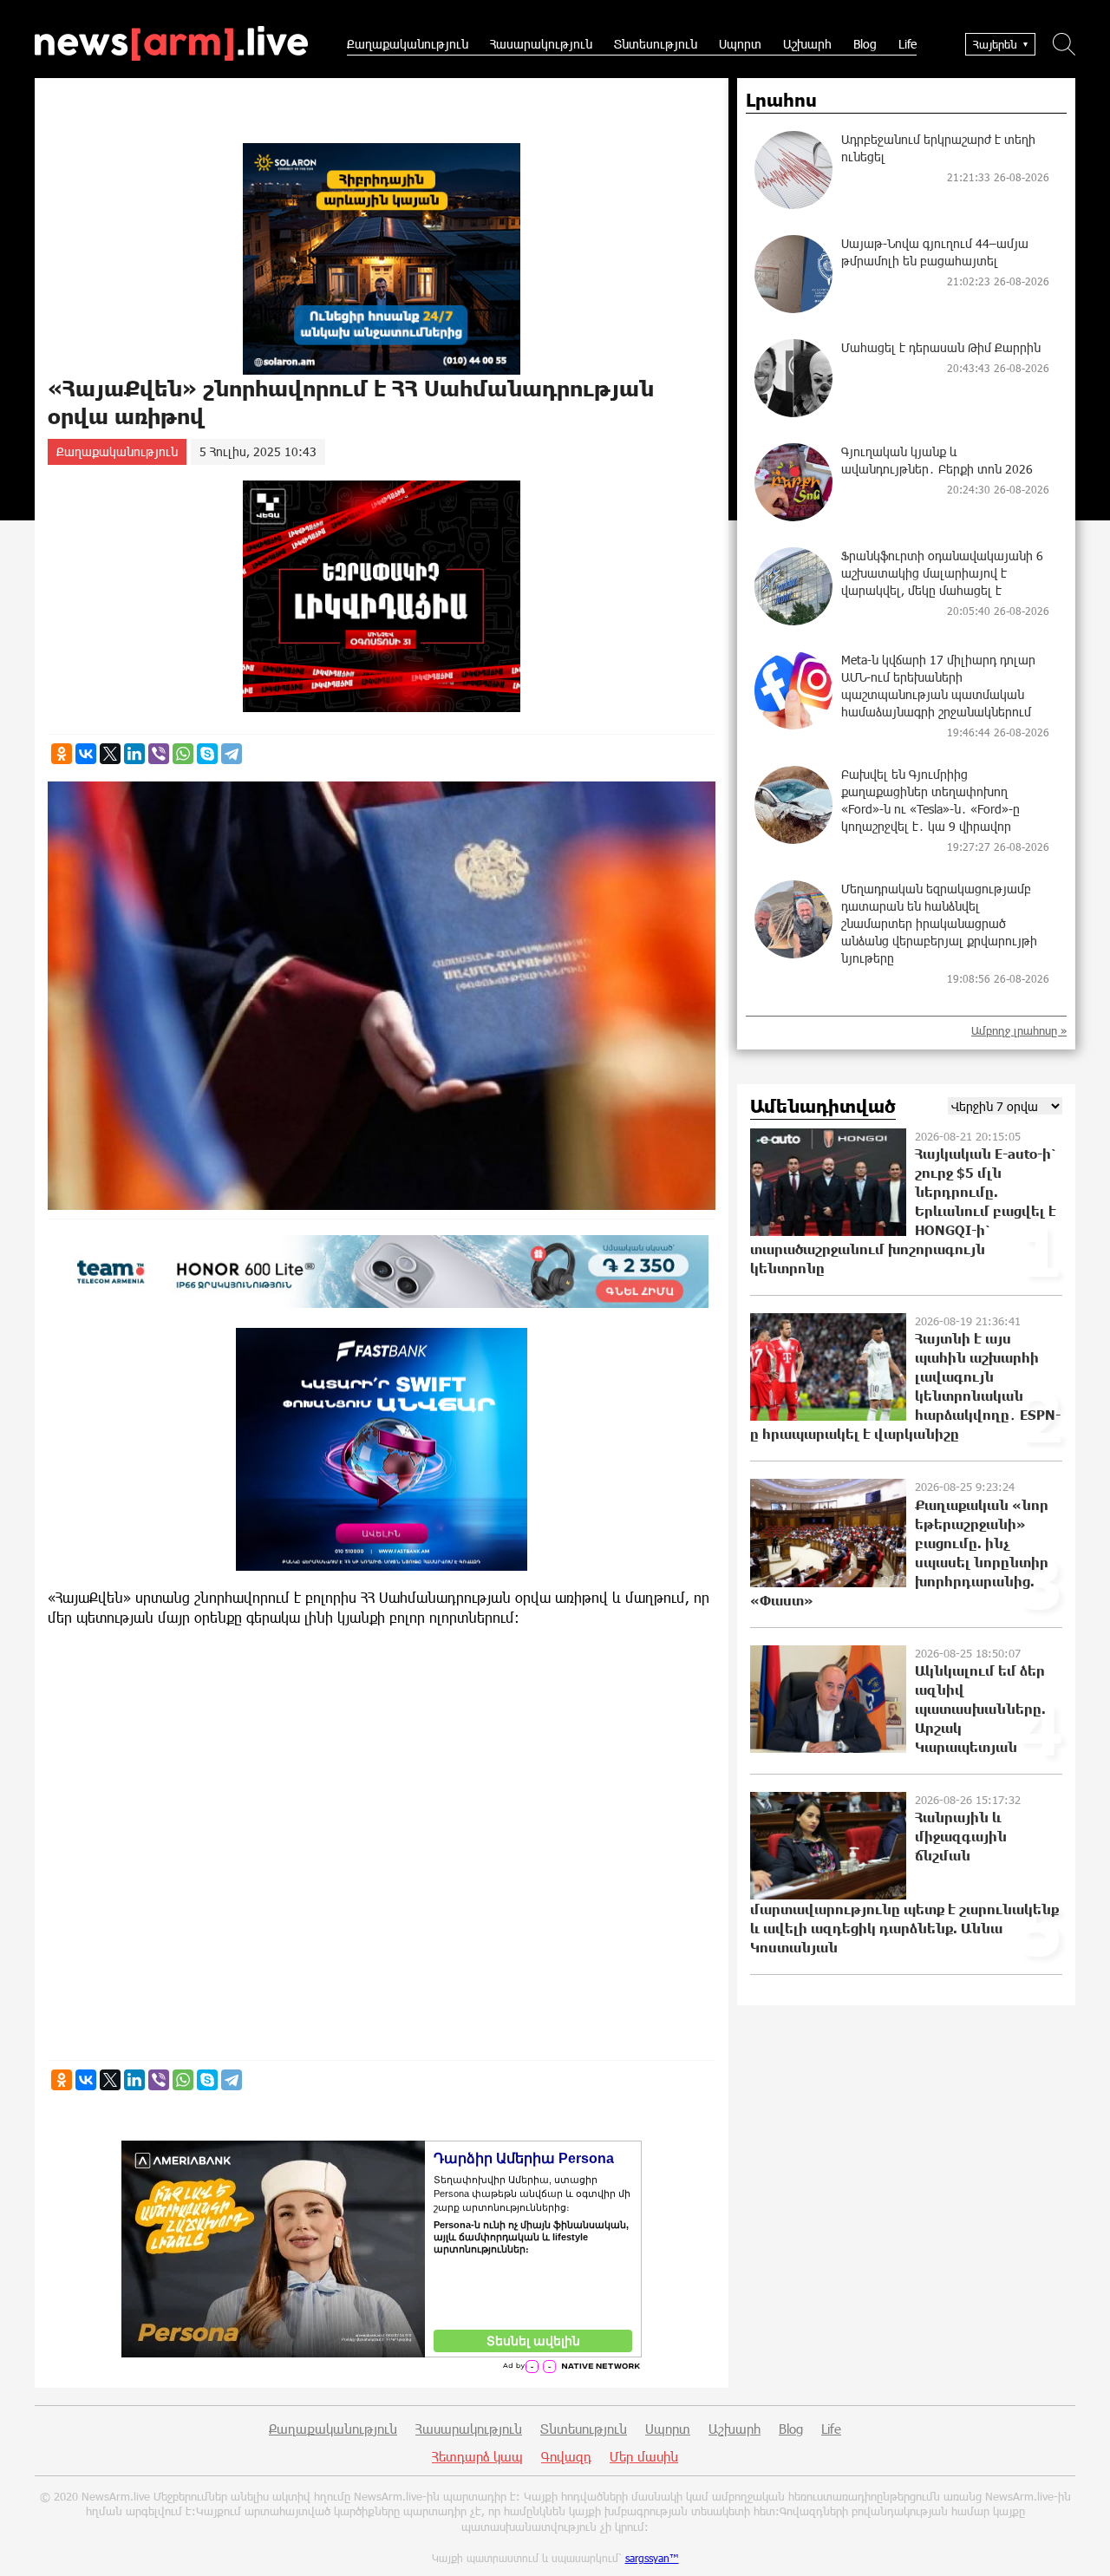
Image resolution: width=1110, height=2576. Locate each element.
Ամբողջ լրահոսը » (1019, 1031)
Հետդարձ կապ (477, 2456)
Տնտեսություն (656, 44)
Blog (865, 44)
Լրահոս (781, 101)
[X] (110, 754)
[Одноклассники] (62, 754)
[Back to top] (1080, 2546)
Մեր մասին (644, 2456)
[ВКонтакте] (86, 754)
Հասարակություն (541, 44)
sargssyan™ (652, 2558)
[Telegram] (232, 754)
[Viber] (159, 754)
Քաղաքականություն (408, 44)
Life (908, 44)
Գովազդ (566, 2456)
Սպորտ (740, 44)
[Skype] (207, 754)
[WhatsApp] (183, 754)
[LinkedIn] (134, 754)
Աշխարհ (807, 44)
